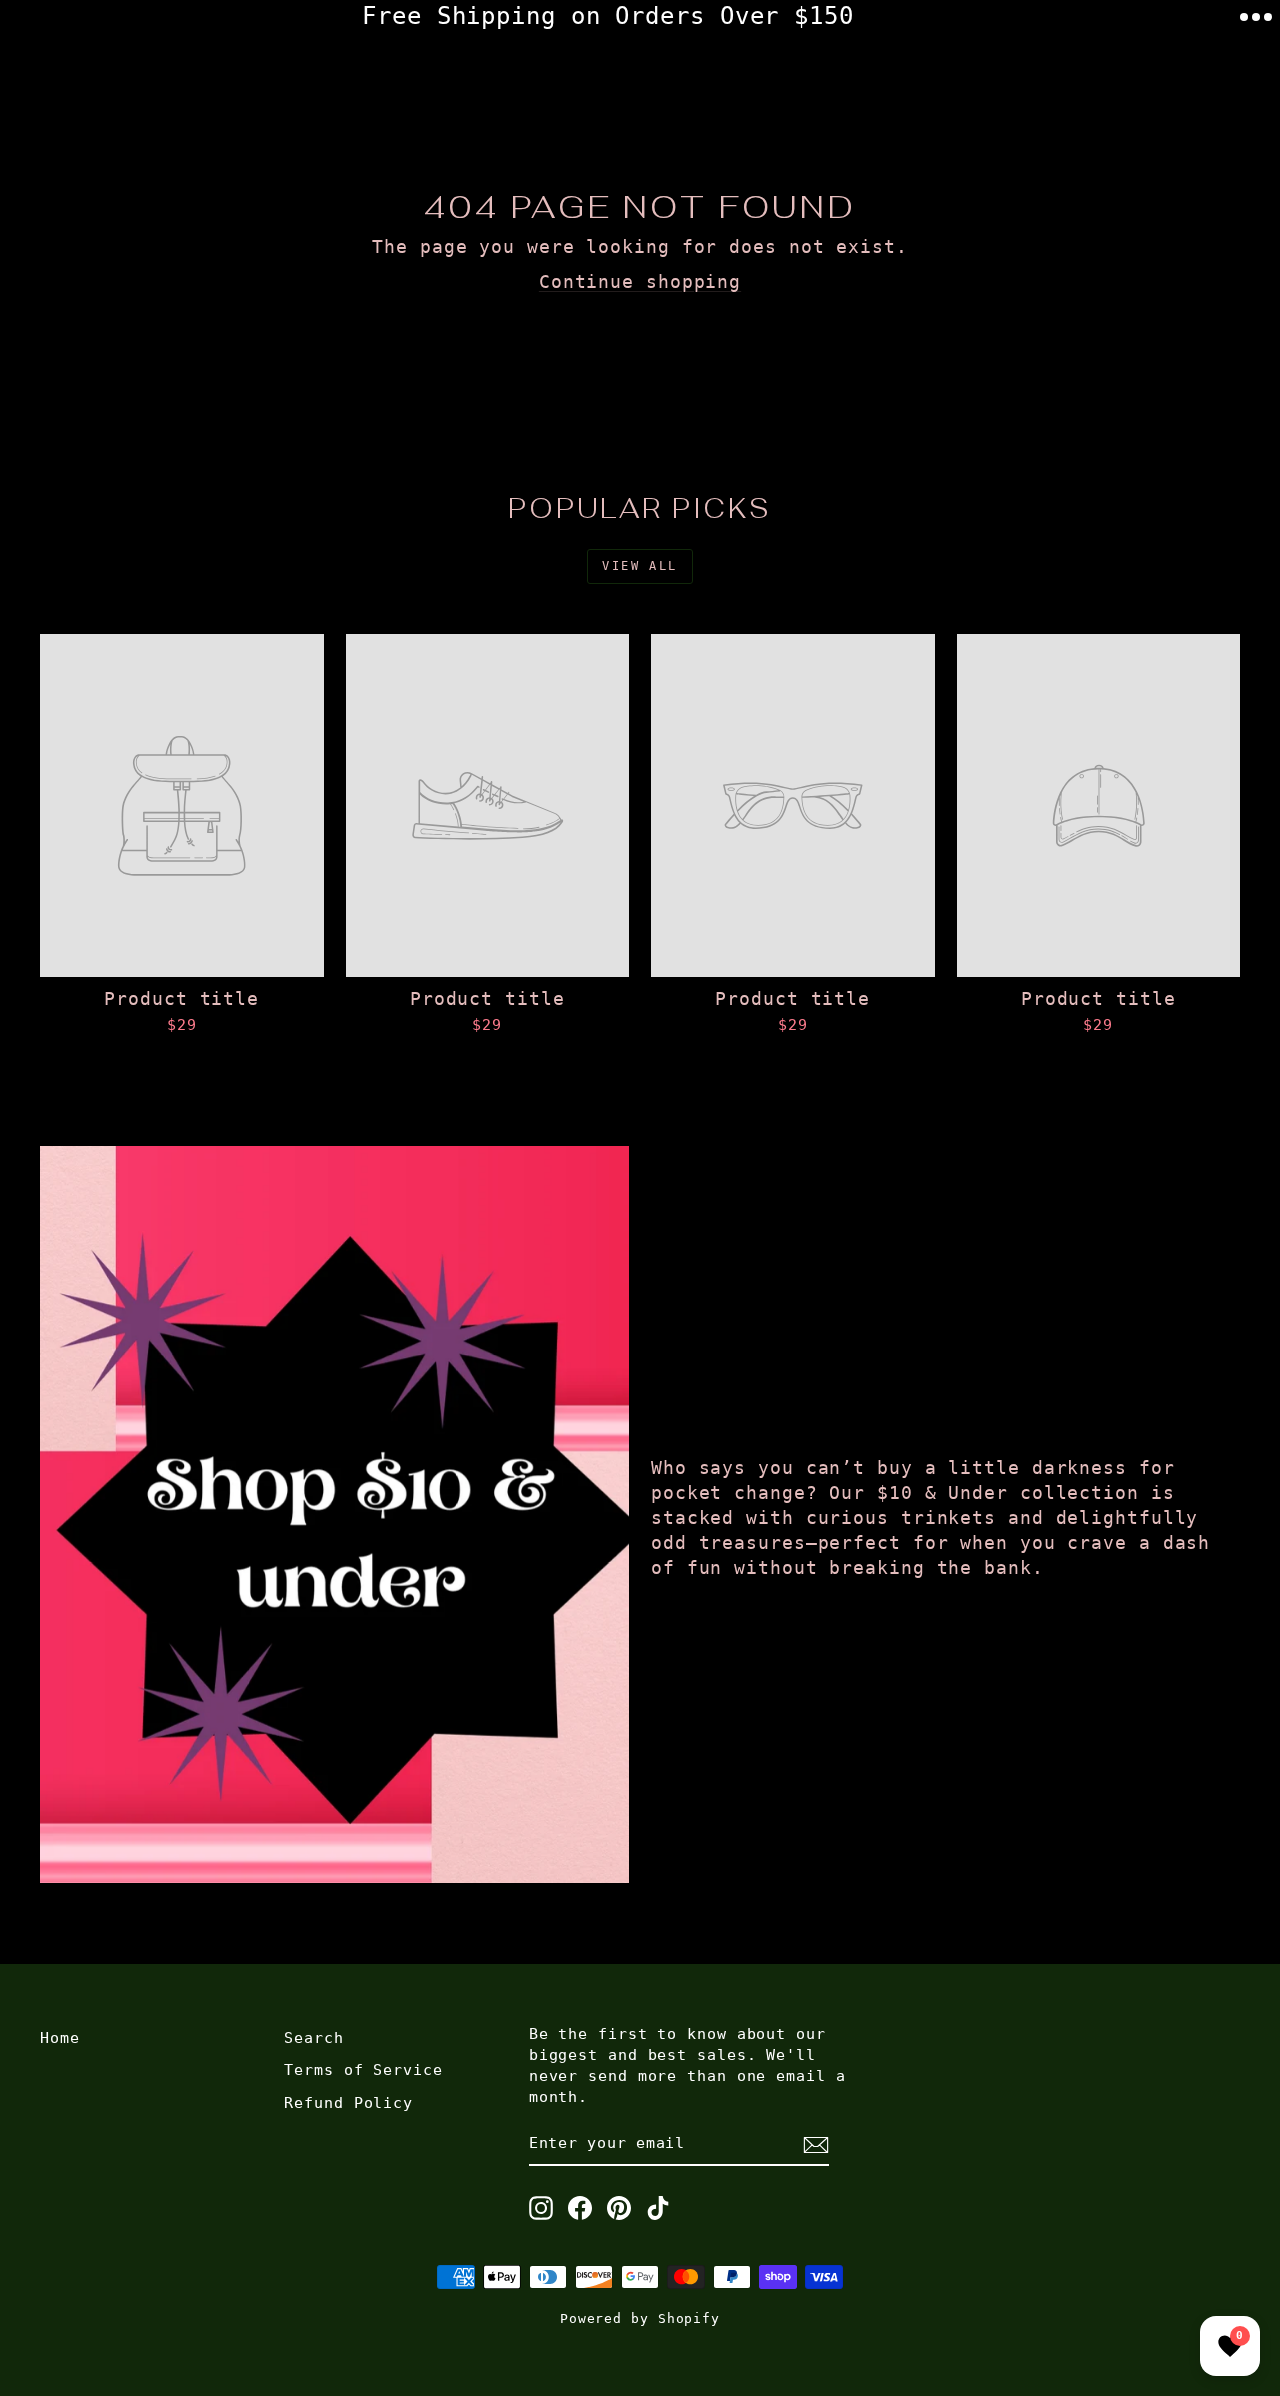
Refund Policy (348, 2103)
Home (60, 2038)
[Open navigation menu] (1256, 17)
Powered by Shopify (640, 2318)
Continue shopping (640, 281)
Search (313, 2038)
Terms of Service (363, 2070)
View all (639, 566)
